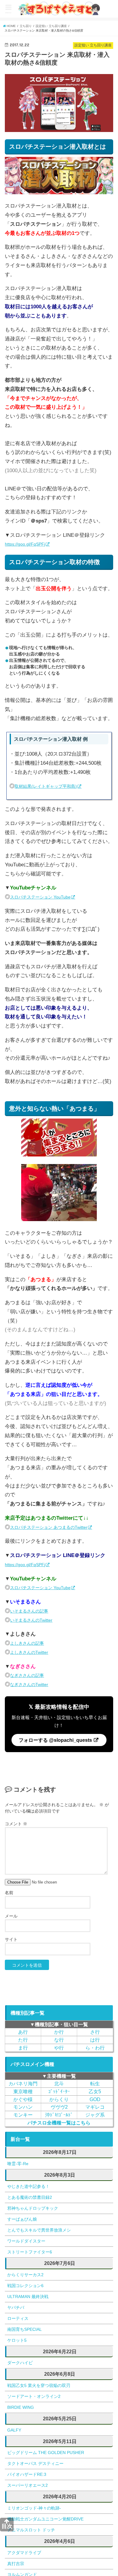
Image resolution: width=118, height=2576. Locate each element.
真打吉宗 (16, 2564)
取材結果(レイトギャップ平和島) (52, 786)
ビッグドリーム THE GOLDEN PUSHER (46, 2452)
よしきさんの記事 (31, 1643)
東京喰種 (23, 2091)
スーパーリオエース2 (28, 2485)
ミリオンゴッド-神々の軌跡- (34, 2508)
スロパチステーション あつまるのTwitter (57, 1527)
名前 (9, 1893)
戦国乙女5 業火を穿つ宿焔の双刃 (39, 2385)
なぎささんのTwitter (33, 1684)
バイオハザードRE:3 (27, 2474)
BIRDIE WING (21, 2407)
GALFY (14, 2430)
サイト (11, 1939)
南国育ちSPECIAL (25, 2329)
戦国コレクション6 (25, 2286)
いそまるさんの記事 (33, 1611)
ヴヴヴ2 (59, 2107)
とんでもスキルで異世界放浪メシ (39, 2230)
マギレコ (95, 2107)
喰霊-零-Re (18, 2164)
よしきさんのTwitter (33, 1652)
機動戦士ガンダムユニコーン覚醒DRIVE (45, 2519)
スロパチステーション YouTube (46, 897)
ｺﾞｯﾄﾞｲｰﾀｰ (59, 2091)
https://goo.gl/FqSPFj (29, 544)
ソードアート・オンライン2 (34, 2396)
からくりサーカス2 (25, 2275)
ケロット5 (17, 2340)
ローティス (18, 2318)
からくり (59, 2099)
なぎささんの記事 (31, 1675)
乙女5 (95, 2091)
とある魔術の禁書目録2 (30, 2197)
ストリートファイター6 (30, 2252)
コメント (16, 1824)
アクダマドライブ (24, 2553)
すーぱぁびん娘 (22, 2219)
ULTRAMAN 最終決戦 (28, 2297)
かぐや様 (23, 2099)
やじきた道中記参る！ (28, 2186)
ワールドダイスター (26, 2241)
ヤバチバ (16, 2307)
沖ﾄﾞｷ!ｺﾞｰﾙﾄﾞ (59, 2115)
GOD (95, 2099)
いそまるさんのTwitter (36, 1620)
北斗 (59, 2083)
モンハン (23, 2107)
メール (11, 1916)
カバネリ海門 (23, 2083)
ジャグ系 (95, 2115)
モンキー (23, 2115)
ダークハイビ (20, 2363)
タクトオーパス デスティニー (35, 2463)
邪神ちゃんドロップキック (33, 2208)
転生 (95, 2083)
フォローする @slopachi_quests (56, 1740)
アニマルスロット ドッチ (31, 2530)
